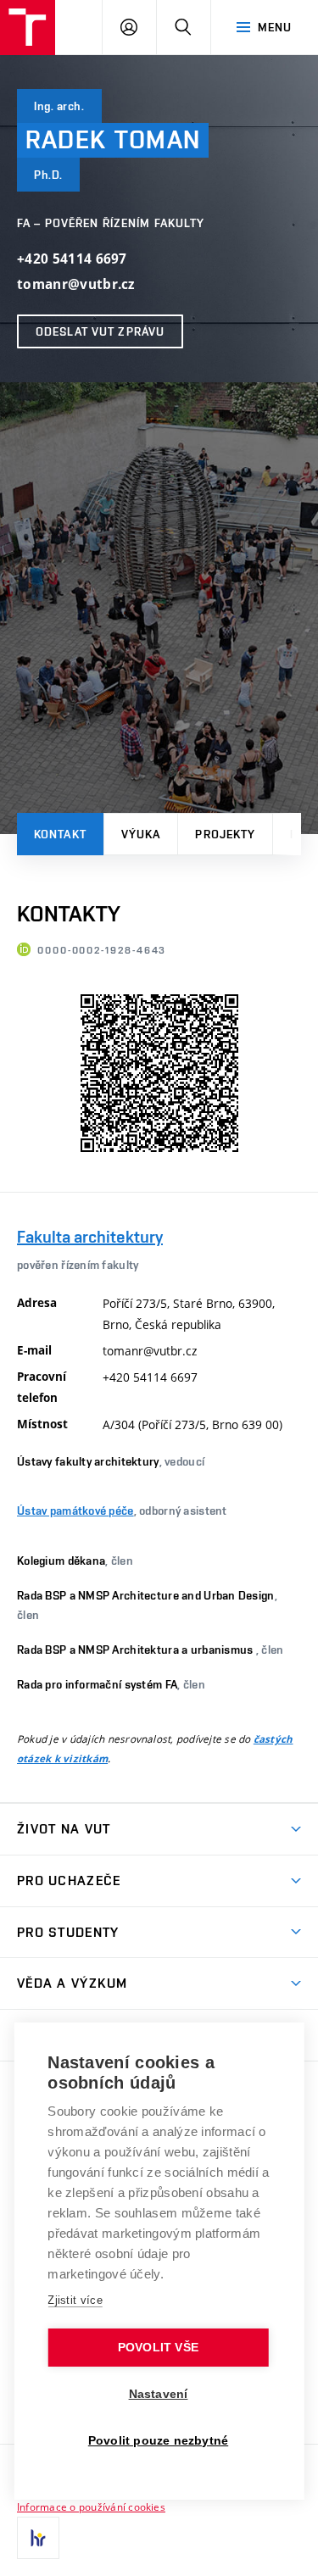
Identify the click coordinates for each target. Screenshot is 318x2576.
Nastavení (159, 2394)
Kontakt (60, 834)
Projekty (225, 834)
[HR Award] (38, 2538)
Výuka (141, 834)
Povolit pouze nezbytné (158, 2441)
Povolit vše (158, 2348)
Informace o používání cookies (91, 2506)
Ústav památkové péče (75, 1511)
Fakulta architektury (90, 1237)
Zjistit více (75, 2300)
